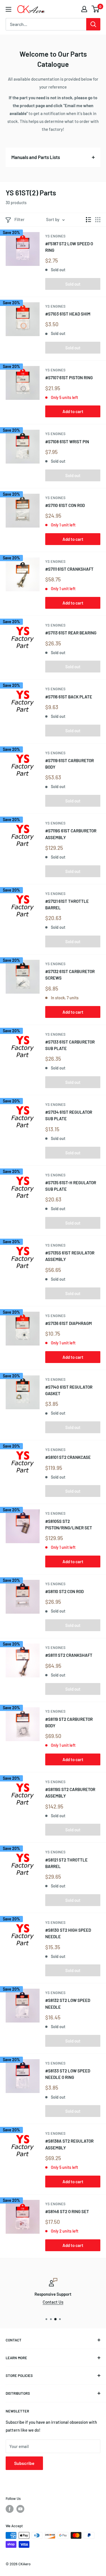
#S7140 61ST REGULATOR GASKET (69, 1390)
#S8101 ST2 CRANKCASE (68, 1457)
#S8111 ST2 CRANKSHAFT (69, 1655)
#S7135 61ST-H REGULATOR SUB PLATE (71, 1186)
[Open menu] (8, 9)
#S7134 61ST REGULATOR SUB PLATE (69, 1115)
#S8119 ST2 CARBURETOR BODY (69, 1722)
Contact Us (53, 2302)
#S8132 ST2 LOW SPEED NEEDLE (68, 2003)
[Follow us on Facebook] (10, 2509)
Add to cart (73, 411)
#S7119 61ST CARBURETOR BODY (70, 764)
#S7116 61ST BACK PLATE (69, 697)
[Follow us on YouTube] (20, 2509)
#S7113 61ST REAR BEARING (71, 633)
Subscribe (24, 2463)
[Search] (93, 24)
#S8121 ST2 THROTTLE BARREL (66, 1863)
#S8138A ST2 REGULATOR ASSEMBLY (69, 2144)
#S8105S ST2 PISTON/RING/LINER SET (69, 1524)
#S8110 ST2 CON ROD (64, 1591)
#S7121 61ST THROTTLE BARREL (67, 904)
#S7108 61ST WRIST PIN (67, 442)
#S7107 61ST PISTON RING (69, 378)
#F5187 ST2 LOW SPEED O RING (69, 247)
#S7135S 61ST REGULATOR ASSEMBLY (70, 1256)
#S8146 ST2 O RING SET (67, 2211)
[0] (96, 9)
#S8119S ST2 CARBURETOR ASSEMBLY (70, 1793)
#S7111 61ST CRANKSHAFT (69, 569)
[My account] (84, 9)
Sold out (73, 284)
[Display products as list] (88, 220)
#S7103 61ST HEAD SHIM (68, 314)
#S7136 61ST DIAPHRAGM (69, 1323)
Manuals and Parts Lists (36, 157)
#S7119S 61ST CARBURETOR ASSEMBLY (71, 834)
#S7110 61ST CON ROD (65, 505)
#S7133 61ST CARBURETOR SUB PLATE (70, 1045)
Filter (20, 219)
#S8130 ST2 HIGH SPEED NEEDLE (68, 1933)
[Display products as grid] (98, 220)
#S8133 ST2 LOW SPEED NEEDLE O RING (68, 2074)
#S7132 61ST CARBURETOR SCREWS (70, 975)
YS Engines (55, 236)
